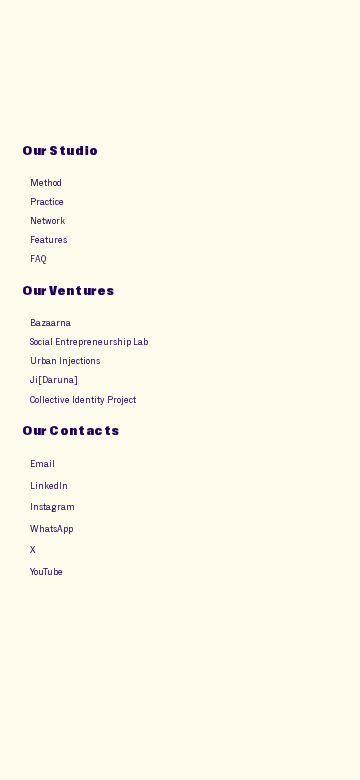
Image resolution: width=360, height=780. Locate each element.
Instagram (52, 506)
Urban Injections (65, 360)
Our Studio (60, 150)
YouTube (46, 571)
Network (47, 220)
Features (48, 239)
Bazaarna (50, 322)
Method (46, 182)
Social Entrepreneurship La (86, 341)
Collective (46, 399)
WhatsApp (51, 528)
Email (42, 463)
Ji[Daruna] (53, 379)
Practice (47, 201)
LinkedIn (49, 485)
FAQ (38, 258)
